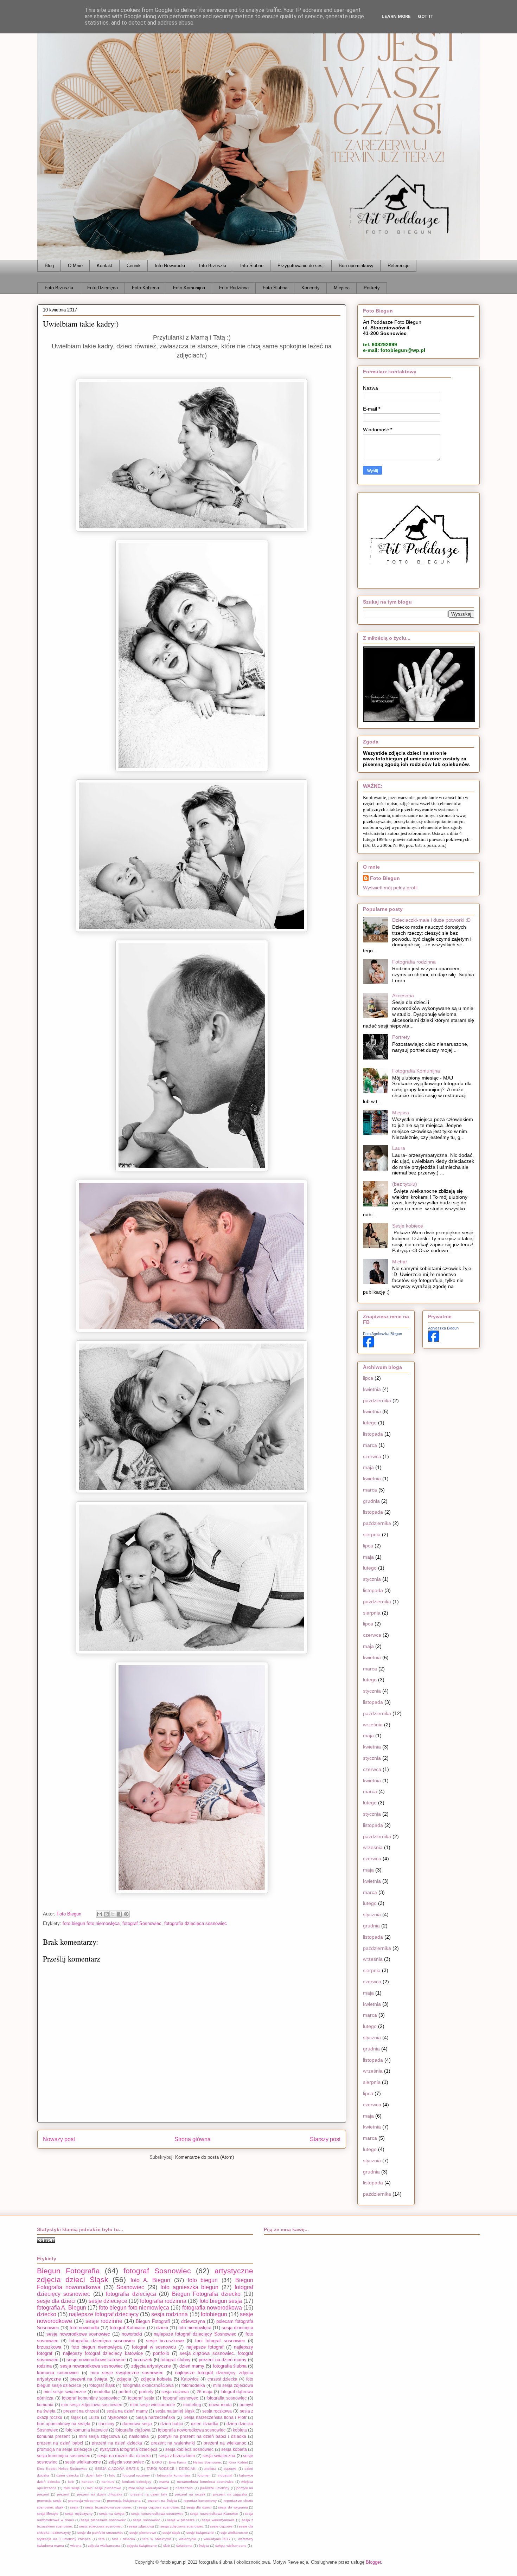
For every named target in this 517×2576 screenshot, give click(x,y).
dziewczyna (193, 2321)
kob (71, 2482)
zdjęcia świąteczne (142, 2546)
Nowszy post (59, 2139)
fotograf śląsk (102, 2385)
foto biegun (203, 2280)
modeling (192, 2405)
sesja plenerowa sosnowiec (103, 2520)
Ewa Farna (178, 2462)
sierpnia (372, 1534)
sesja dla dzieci (199, 2507)
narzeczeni (184, 2488)
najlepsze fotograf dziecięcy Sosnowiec (195, 2334)
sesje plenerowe (143, 2533)
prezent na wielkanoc (225, 2443)
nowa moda (220, 2405)
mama (164, 2482)
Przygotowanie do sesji (301, 266)
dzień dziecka (68, 2475)
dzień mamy (192, 2366)
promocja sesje (49, 2501)
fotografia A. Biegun (62, 2308)
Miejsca (342, 288)
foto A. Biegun (150, 2280)
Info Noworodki (170, 266)
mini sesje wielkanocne (153, 2405)
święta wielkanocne (231, 2546)
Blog (49, 266)
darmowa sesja (137, 2424)
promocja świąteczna (124, 2501)
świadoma (184, 2546)
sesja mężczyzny (79, 2514)
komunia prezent (53, 2436)
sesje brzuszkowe (165, 2341)
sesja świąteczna (219, 2456)
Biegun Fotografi (153, 2321)
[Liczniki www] (46, 2242)
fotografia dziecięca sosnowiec (196, 1923)
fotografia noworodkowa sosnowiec (192, 2430)
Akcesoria (403, 996)
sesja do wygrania (233, 2507)
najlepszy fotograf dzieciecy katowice (103, 2353)
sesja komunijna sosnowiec (63, 2456)
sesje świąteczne (200, 2533)
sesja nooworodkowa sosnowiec (157, 2514)
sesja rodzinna (170, 2314)
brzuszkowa (49, 2347)
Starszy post (325, 2139)
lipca (368, 1378)
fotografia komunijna (174, 2475)
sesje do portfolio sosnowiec (100, 2533)
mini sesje (72, 2488)
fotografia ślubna (230, 2366)
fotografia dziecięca (131, 2294)
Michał (399, 1262)
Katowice (190, 2379)
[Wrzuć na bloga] (106, 1914)
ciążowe (230, 2469)
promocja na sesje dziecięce (65, 2449)
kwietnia (372, 1389)
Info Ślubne (252, 266)
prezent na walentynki (173, 2443)
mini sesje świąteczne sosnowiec (127, 2373)
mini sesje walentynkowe (149, 2488)
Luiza (94, 2417)
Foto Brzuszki (59, 288)
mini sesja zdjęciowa (100, 2436)
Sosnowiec (130, 2287)
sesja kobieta (234, 2449)
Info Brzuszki (213, 266)
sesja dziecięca (237, 2328)
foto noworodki (84, 2328)
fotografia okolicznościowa (148, 2385)
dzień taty (94, 2475)
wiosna (76, 2546)
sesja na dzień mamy (127, 2411)
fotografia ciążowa (133, 2430)
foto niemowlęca (195, 2328)
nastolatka (139, 2436)
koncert (88, 2482)
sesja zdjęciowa (141, 2526)
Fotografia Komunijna (416, 1071)
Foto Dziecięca (103, 288)
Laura (399, 1148)
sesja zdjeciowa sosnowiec (101, 2526)
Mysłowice (118, 2417)
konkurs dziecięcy (137, 2482)
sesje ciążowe (221, 2526)
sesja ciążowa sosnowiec (159, 2507)
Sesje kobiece (408, 1226)
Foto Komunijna (189, 288)
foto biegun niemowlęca (96, 2347)
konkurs (108, 2482)
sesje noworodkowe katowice (96, 2360)
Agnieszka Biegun (443, 1328)
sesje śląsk (171, 2533)
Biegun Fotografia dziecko (206, 2294)
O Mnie (75, 266)
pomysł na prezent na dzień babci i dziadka (202, 2436)
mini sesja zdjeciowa (233, 2385)
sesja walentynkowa (218, 2520)
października (377, 1400)
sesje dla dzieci (56, 2301)
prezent (63, 2494)
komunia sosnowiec (58, 2373)
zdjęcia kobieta (156, 2379)
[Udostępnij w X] (113, 1914)
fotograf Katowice (127, 2328)
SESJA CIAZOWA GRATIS (117, 2469)
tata (102, 2539)
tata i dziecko (124, 2539)
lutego (370, 1423)
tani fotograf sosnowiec (220, 2341)
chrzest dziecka (223, 2379)
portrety (146, 2392)
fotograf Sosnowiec (142, 1923)
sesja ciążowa (175, 2392)
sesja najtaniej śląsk (175, 2411)
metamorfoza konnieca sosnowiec (205, 2482)
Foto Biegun (385, 878)
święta (204, 2546)
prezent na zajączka (230, 2494)
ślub (167, 2546)
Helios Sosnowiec (208, 2462)
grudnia (371, 1501)
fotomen (204, 2475)
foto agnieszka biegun (190, 2287)
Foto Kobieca (145, 288)
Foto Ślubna (275, 288)
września (373, 1725)
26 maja (205, 2392)
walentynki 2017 (217, 2539)
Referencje (398, 266)
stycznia (372, 1579)
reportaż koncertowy (200, 2501)
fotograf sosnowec (181, 2398)
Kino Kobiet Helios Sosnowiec (62, 2469)
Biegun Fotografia (68, 2271)
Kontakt (105, 266)
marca (370, 1445)
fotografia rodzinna (163, 2301)
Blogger (373, 2562)
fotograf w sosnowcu (154, 2347)
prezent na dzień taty (149, 2494)
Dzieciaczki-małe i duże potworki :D (431, 920)
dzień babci (172, 2424)
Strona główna (193, 2139)
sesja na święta (112, 2514)
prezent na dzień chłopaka (100, 2494)
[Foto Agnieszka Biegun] (369, 1346)
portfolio (161, 2353)
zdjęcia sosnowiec (126, 2462)
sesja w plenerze (181, 2520)
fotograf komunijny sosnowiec (91, 2398)
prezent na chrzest (81, 2411)
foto (112, 2475)
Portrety (372, 288)
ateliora (210, 2469)
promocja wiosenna (84, 2501)
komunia (45, 2405)
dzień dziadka (205, 2424)
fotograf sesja (141, 2398)
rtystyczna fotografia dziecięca (129, 2449)
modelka (102, 2392)
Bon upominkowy (356, 266)
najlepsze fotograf (205, 2347)
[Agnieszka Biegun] (434, 1340)
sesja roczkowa (217, 2411)
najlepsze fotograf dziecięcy (104, 2314)
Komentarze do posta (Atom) (205, 2157)
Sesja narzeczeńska (156, 2417)
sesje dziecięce (108, 2301)
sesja (74, 2507)
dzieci (162, 2328)
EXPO (157, 2462)
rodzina (44, 2366)
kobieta (240, 2430)
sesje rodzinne (104, 2321)
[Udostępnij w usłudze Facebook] (120, 1914)
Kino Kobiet (238, 2462)
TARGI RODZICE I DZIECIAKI (172, 2469)
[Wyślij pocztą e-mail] (100, 1914)
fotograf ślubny (175, 2360)
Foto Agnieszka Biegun (382, 1334)
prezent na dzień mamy (223, 2360)
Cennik (134, 266)
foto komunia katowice (87, 2430)
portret (125, 2392)
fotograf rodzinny (136, 2475)
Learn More (396, 16)
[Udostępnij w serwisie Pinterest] (126, 1914)
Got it (426, 16)
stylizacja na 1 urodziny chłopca (64, 2539)
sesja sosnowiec (146, 2520)
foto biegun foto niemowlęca (91, 1923)
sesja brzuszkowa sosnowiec (108, 2507)
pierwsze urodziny (215, 2488)
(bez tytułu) (405, 1184)
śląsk (76, 2417)
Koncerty (311, 288)
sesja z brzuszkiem (177, 2456)
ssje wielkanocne (234, 2533)
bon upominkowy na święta (64, 2424)
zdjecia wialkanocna (104, 2546)
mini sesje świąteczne (65, 2392)
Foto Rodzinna (234, 288)
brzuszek (143, 2360)
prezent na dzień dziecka (117, 2443)
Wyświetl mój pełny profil (390, 888)
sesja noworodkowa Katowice (214, 2514)
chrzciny (106, 2424)
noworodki (132, 2334)
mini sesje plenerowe (104, 2488)
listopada (373, 1434)
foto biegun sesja (221, 2301)
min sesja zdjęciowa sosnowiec (92, 2405)
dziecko (47, 2314)
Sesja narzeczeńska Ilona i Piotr (215, 2417)
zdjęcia (124, 2379)
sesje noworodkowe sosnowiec (78, 2334)
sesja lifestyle (48, 2514)
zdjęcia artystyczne (151, 2366)
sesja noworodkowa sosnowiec (92, 2366)
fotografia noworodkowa (212, 2308)
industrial (225, 2475)
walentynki (187, 2539)
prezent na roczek (190, 2494)
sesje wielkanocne (83, 2462)
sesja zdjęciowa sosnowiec (182, 2526)
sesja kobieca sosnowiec (189, 2449)
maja (368, 1467)
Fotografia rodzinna (414, 962)
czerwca (372, 1456)
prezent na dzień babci (60, 2443)
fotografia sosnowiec (226, 2398)
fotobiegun (214, 2314)
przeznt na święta (162, 2501)
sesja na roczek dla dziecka (124, 2456)
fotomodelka (193, 2385)
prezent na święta (89, 2379)
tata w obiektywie (157, 2539)
